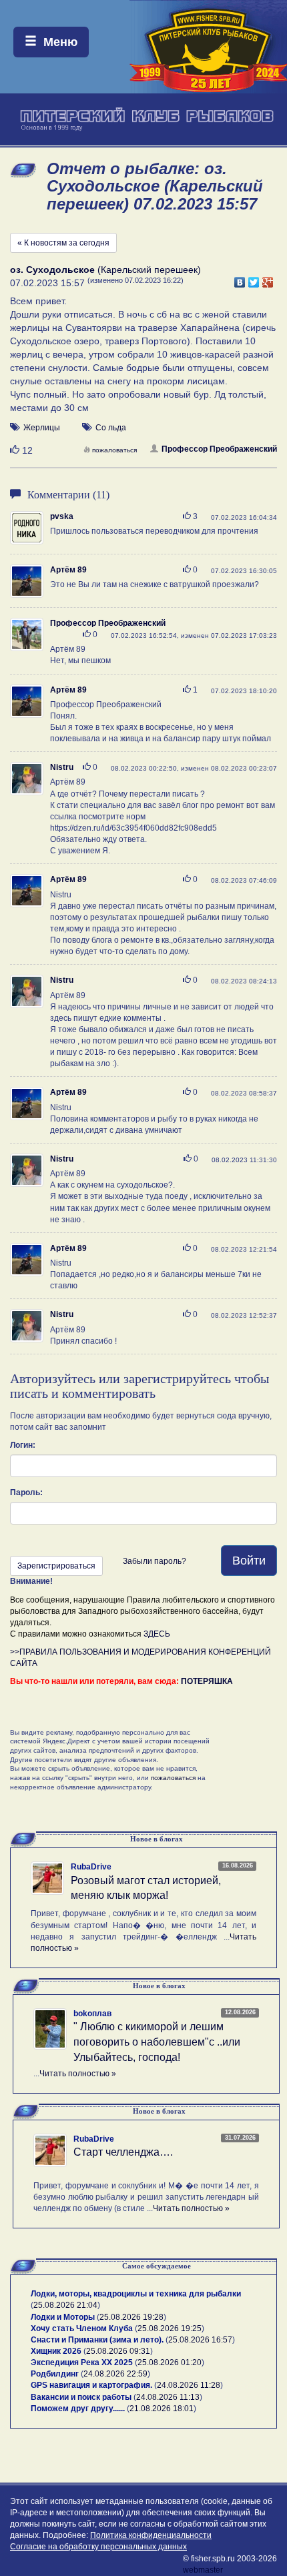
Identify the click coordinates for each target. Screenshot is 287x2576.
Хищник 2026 (56, 2351)
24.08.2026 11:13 (168, 2397)
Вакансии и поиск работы (81, 2397)
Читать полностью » (78, 2074)
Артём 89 (68, 570)
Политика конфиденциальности (151, 2535)
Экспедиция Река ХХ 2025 (82, 2363)
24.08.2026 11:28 (189, 2385)
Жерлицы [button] (42, 428)
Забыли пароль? (155, 1561)
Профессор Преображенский (219, 449)
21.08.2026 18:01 (162, 2409)
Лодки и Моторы (63, 2317)
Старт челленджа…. (123, 2152)
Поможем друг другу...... (78, 2409)
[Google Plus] (268, 279)
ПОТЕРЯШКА (207, 1681)
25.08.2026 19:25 (170, 2328)
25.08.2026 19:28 (131, 2317)
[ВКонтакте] (240, 279)
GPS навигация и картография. (91, 2385)
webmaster (203, 2570)
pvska (62, 516)
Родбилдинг (55, 2374)
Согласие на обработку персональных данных (98, 2547)
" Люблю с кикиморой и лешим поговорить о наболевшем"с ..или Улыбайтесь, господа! (157, 2042)
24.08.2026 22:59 (115, 2374)
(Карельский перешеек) (105, 270)
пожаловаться (114, 450)
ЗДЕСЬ (157, 1634)
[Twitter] (254, 279)
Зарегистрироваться (56, 1566)
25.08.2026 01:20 (170, 2363)
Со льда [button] (111, 428)
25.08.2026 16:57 (200, 2340)
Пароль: (26, 1492)
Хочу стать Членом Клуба (82, 2328)
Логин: (23, 1445)
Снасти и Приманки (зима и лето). (97, 2340)
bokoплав (92, 2014)
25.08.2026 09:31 (118, 2351)
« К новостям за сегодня (63, 243)
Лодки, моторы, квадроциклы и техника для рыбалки (136, 2294)
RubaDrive (91, 1867)
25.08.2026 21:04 (65, 2305)
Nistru (62, 767)
